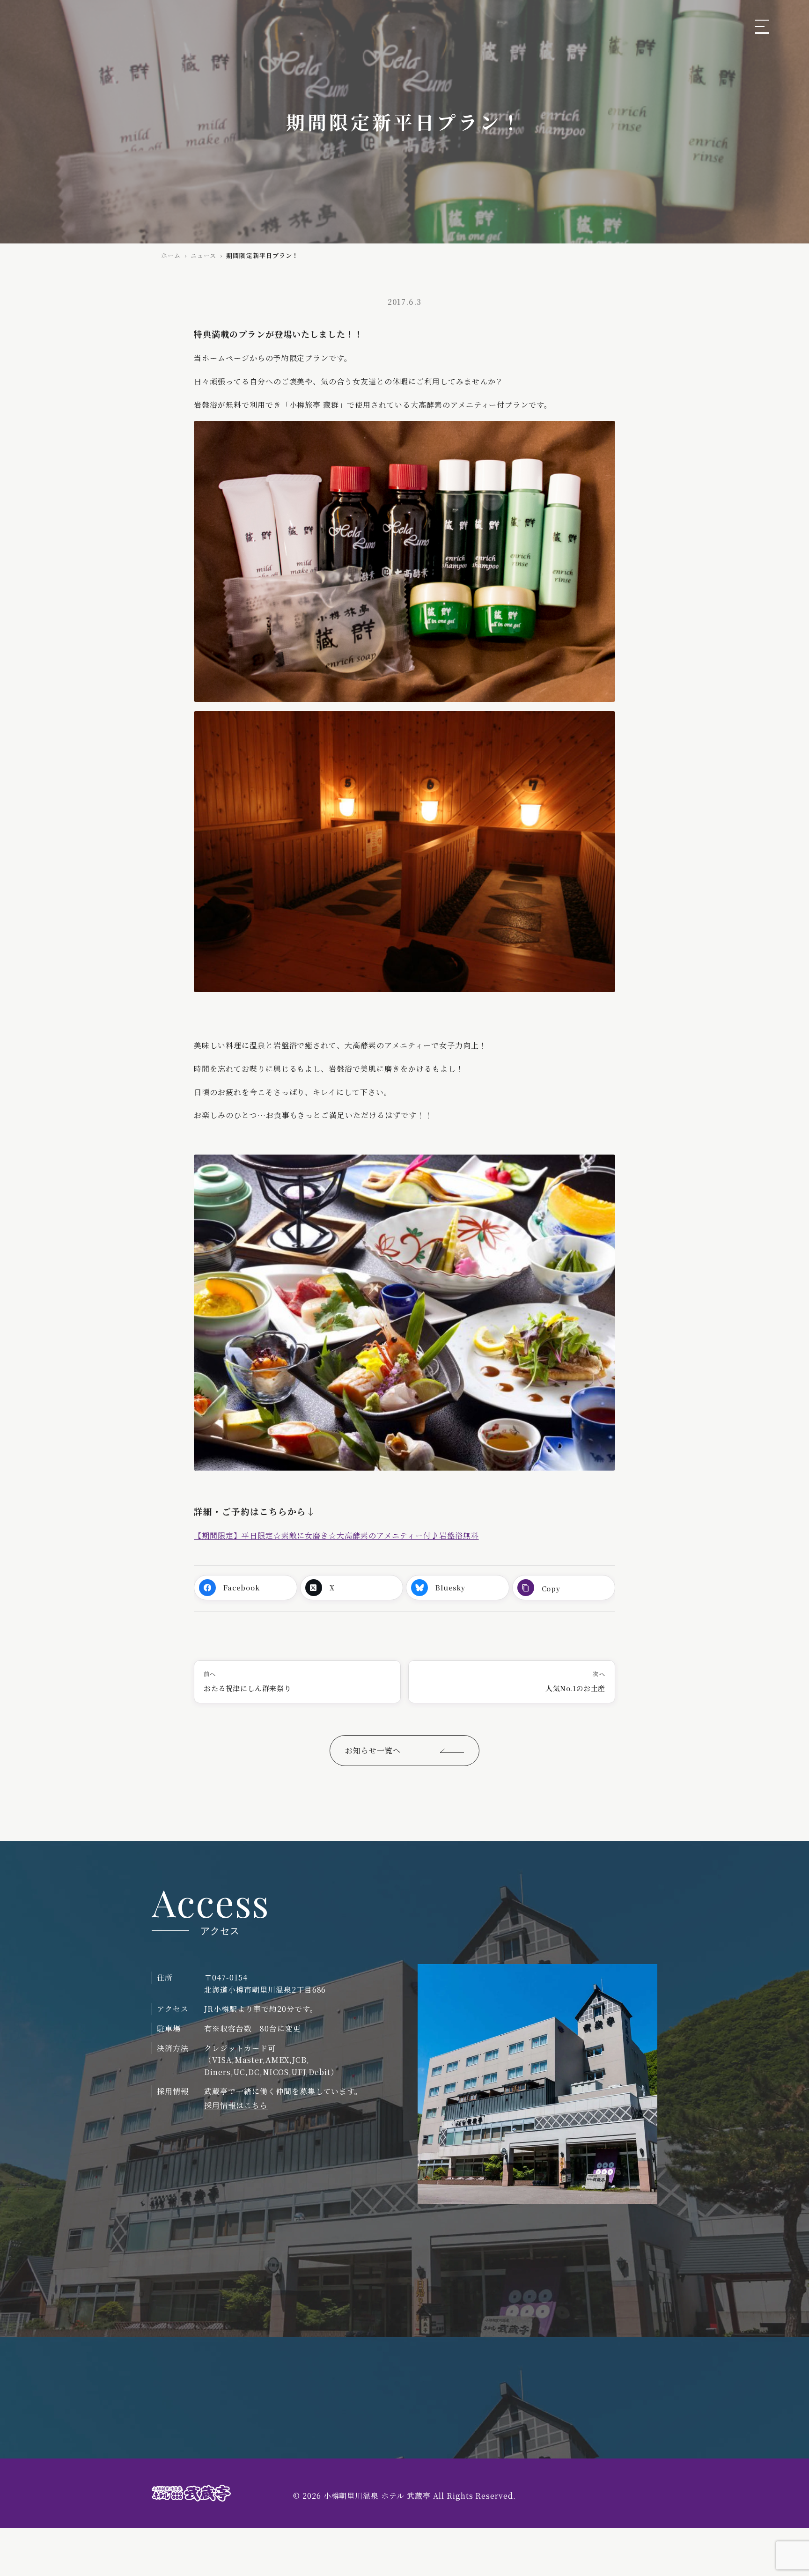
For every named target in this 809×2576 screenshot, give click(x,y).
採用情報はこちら (236, 2105)
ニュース (203, 255)
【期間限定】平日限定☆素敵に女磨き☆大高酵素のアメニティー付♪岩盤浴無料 (336, 1535)
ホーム (171, 255)
